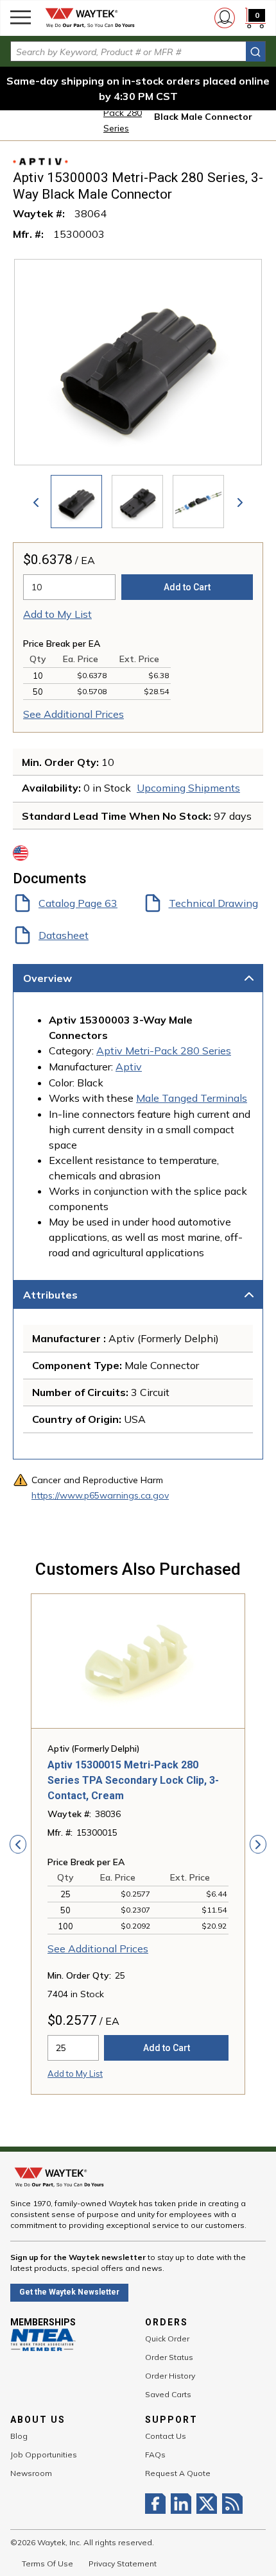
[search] (255, 52)
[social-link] (158, 2504)
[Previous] (36, 502)
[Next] (240, 502)
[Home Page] (90, 18)
